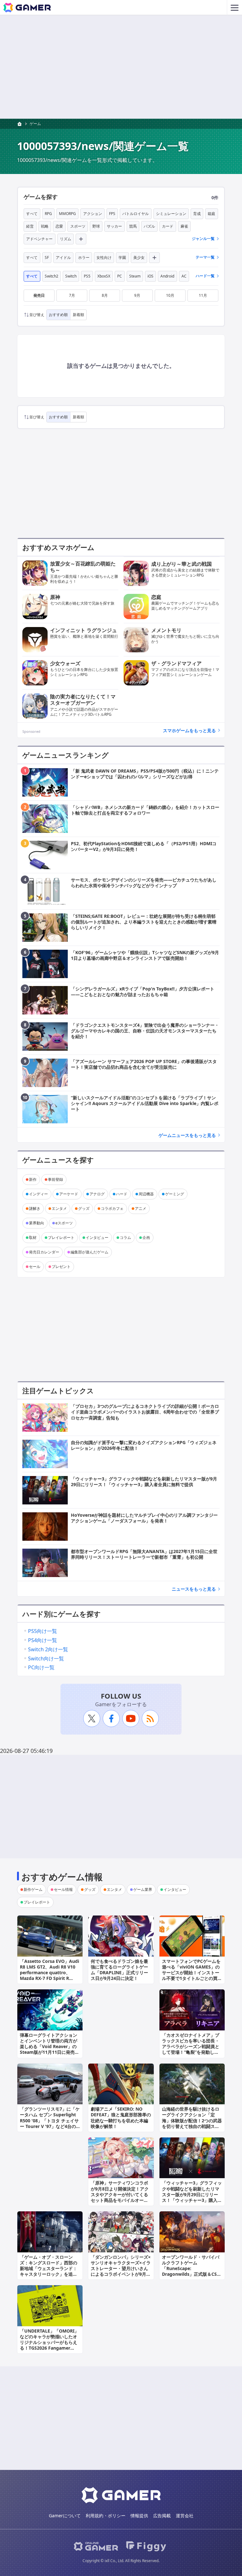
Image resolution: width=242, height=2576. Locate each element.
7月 (72, 295)
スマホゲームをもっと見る (189, 730)
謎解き (35, 1208)
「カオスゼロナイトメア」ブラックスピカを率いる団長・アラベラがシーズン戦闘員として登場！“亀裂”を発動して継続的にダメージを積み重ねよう (191, 2049)
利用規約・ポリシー (106, 2516)
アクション (93, 214)
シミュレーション (171, 214)
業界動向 (37, 1223)
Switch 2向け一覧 (48, 1649)
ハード (122, 1194)
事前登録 (55, 1179)
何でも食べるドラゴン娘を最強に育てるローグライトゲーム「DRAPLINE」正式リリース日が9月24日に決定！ (119, 1970)
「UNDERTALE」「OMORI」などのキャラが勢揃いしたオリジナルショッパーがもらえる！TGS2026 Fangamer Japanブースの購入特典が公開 (49, 2345)
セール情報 (63, 1889)
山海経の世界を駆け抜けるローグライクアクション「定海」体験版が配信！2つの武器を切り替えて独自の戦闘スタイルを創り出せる (192, 2120)
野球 (96, 226)
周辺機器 (146, 1194)
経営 (30, 226)
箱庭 (211, 214)
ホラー (84, 257)
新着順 (78, 315)
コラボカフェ (112, 1208)
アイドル (63, 257)
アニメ (141, 1208)
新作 (33, 1179)
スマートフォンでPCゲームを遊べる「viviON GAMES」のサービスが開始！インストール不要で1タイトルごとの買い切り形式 (192, 1973)
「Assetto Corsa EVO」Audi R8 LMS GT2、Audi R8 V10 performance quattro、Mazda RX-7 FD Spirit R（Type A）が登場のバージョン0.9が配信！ (49, 1975)
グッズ (84, 1208)
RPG (48, 214)
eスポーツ (64, 1223)
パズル (149, 226)
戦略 (45, 226)
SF (47, 257)
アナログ (97, 1194)
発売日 (39, 295)
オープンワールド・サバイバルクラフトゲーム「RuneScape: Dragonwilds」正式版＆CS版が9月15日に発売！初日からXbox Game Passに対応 (192, 2271)
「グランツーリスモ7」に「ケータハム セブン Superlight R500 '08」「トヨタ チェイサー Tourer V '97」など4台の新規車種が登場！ (50, 2120)
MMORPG (67, 214)
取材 (33, 1237)
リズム (66, 239)
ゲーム (35, 124)
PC (120, 276)
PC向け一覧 (41, 1667)
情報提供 (139, 2516)
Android (167, 276)
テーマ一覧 (205, 257)
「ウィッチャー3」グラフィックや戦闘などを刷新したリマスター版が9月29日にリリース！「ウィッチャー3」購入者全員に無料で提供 (192, 2194)
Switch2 (52, 276)
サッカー (114, 226)
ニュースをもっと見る (194, 1589)
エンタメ (59, 1208)
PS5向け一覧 (43, 1631)
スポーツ (78, 226)
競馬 (133, 226)
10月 (170, 295)
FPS (112, 214)
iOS (150, 276)
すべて (32, 214)
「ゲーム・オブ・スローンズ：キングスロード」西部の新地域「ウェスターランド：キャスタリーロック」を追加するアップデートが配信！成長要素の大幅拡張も (49, 2271)
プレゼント (61, 1267)
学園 (122, 257)
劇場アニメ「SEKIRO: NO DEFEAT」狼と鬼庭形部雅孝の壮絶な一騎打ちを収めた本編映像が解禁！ (121, 2118)
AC (184, 276)
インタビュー (97, 1237)
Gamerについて (65, 2516)
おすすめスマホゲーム (58, 547)
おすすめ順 (58, 315)
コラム (125, 1237)
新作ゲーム (33, 1889)
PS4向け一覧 (43, 1640)
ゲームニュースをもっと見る (187, 1135)
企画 (146, 1237)
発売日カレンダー (44, 1252)
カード (168, 226)
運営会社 (185, 2516)
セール (35, 1267)
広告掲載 (162, 2516)
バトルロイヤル (135, 214)
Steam (135, 276)
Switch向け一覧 (46, 1659)
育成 (197, 214)
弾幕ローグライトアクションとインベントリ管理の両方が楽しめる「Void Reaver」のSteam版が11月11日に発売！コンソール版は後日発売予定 (49, 2047)
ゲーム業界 (143, 1889)
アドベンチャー (39, 239)
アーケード (69, 1194)
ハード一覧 (205, 276)
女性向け (104, 257)
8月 (105, 295)
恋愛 (59, 226)
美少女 (139, 257)
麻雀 (184, 226)
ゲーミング (175, 1194)
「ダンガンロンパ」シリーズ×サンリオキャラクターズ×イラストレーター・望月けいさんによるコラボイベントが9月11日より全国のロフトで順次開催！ (121, 2271)
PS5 (87, 276)
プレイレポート (61, 1237)
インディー (38, 1194)
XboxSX (104, 276)
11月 (203, 295)
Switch (71, 276)
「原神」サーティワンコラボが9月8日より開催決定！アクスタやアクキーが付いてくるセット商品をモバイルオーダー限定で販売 (120, 2194)
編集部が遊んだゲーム (89, 1252)
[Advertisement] (121, 67)
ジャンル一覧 (203, 239)
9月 (137, 295)
